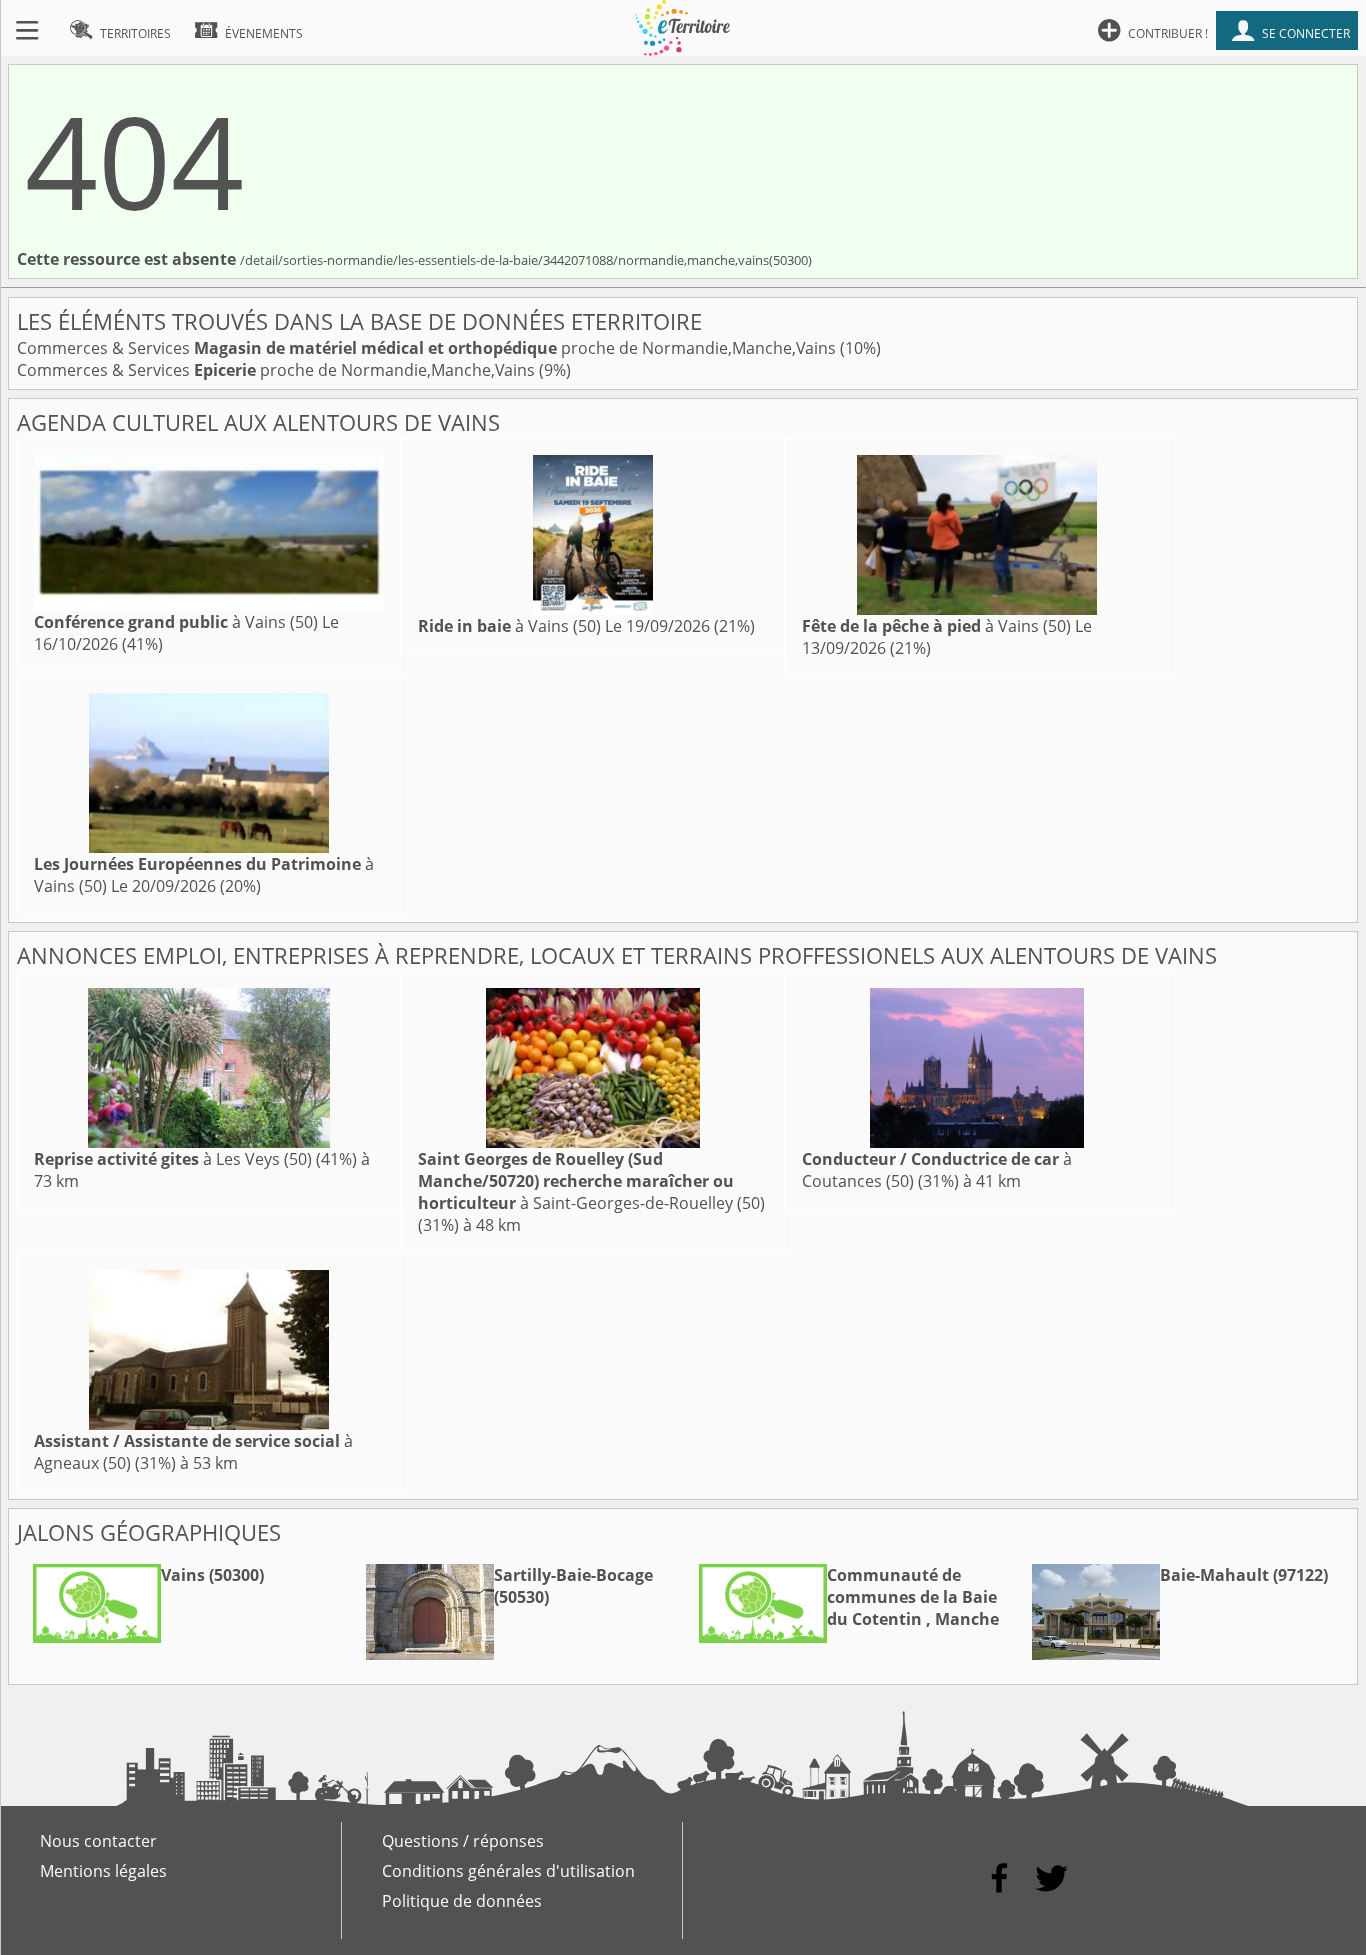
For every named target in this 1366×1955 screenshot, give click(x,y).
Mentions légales (103, 1871)
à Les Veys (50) (173, 1159)
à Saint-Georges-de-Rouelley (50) (591, 1181)
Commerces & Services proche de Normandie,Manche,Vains (428, 348)
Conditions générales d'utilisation (508, 1871)
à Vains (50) (176, 622)
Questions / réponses (463, 1841)
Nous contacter (98, 1841)
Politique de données (462, 1901)
